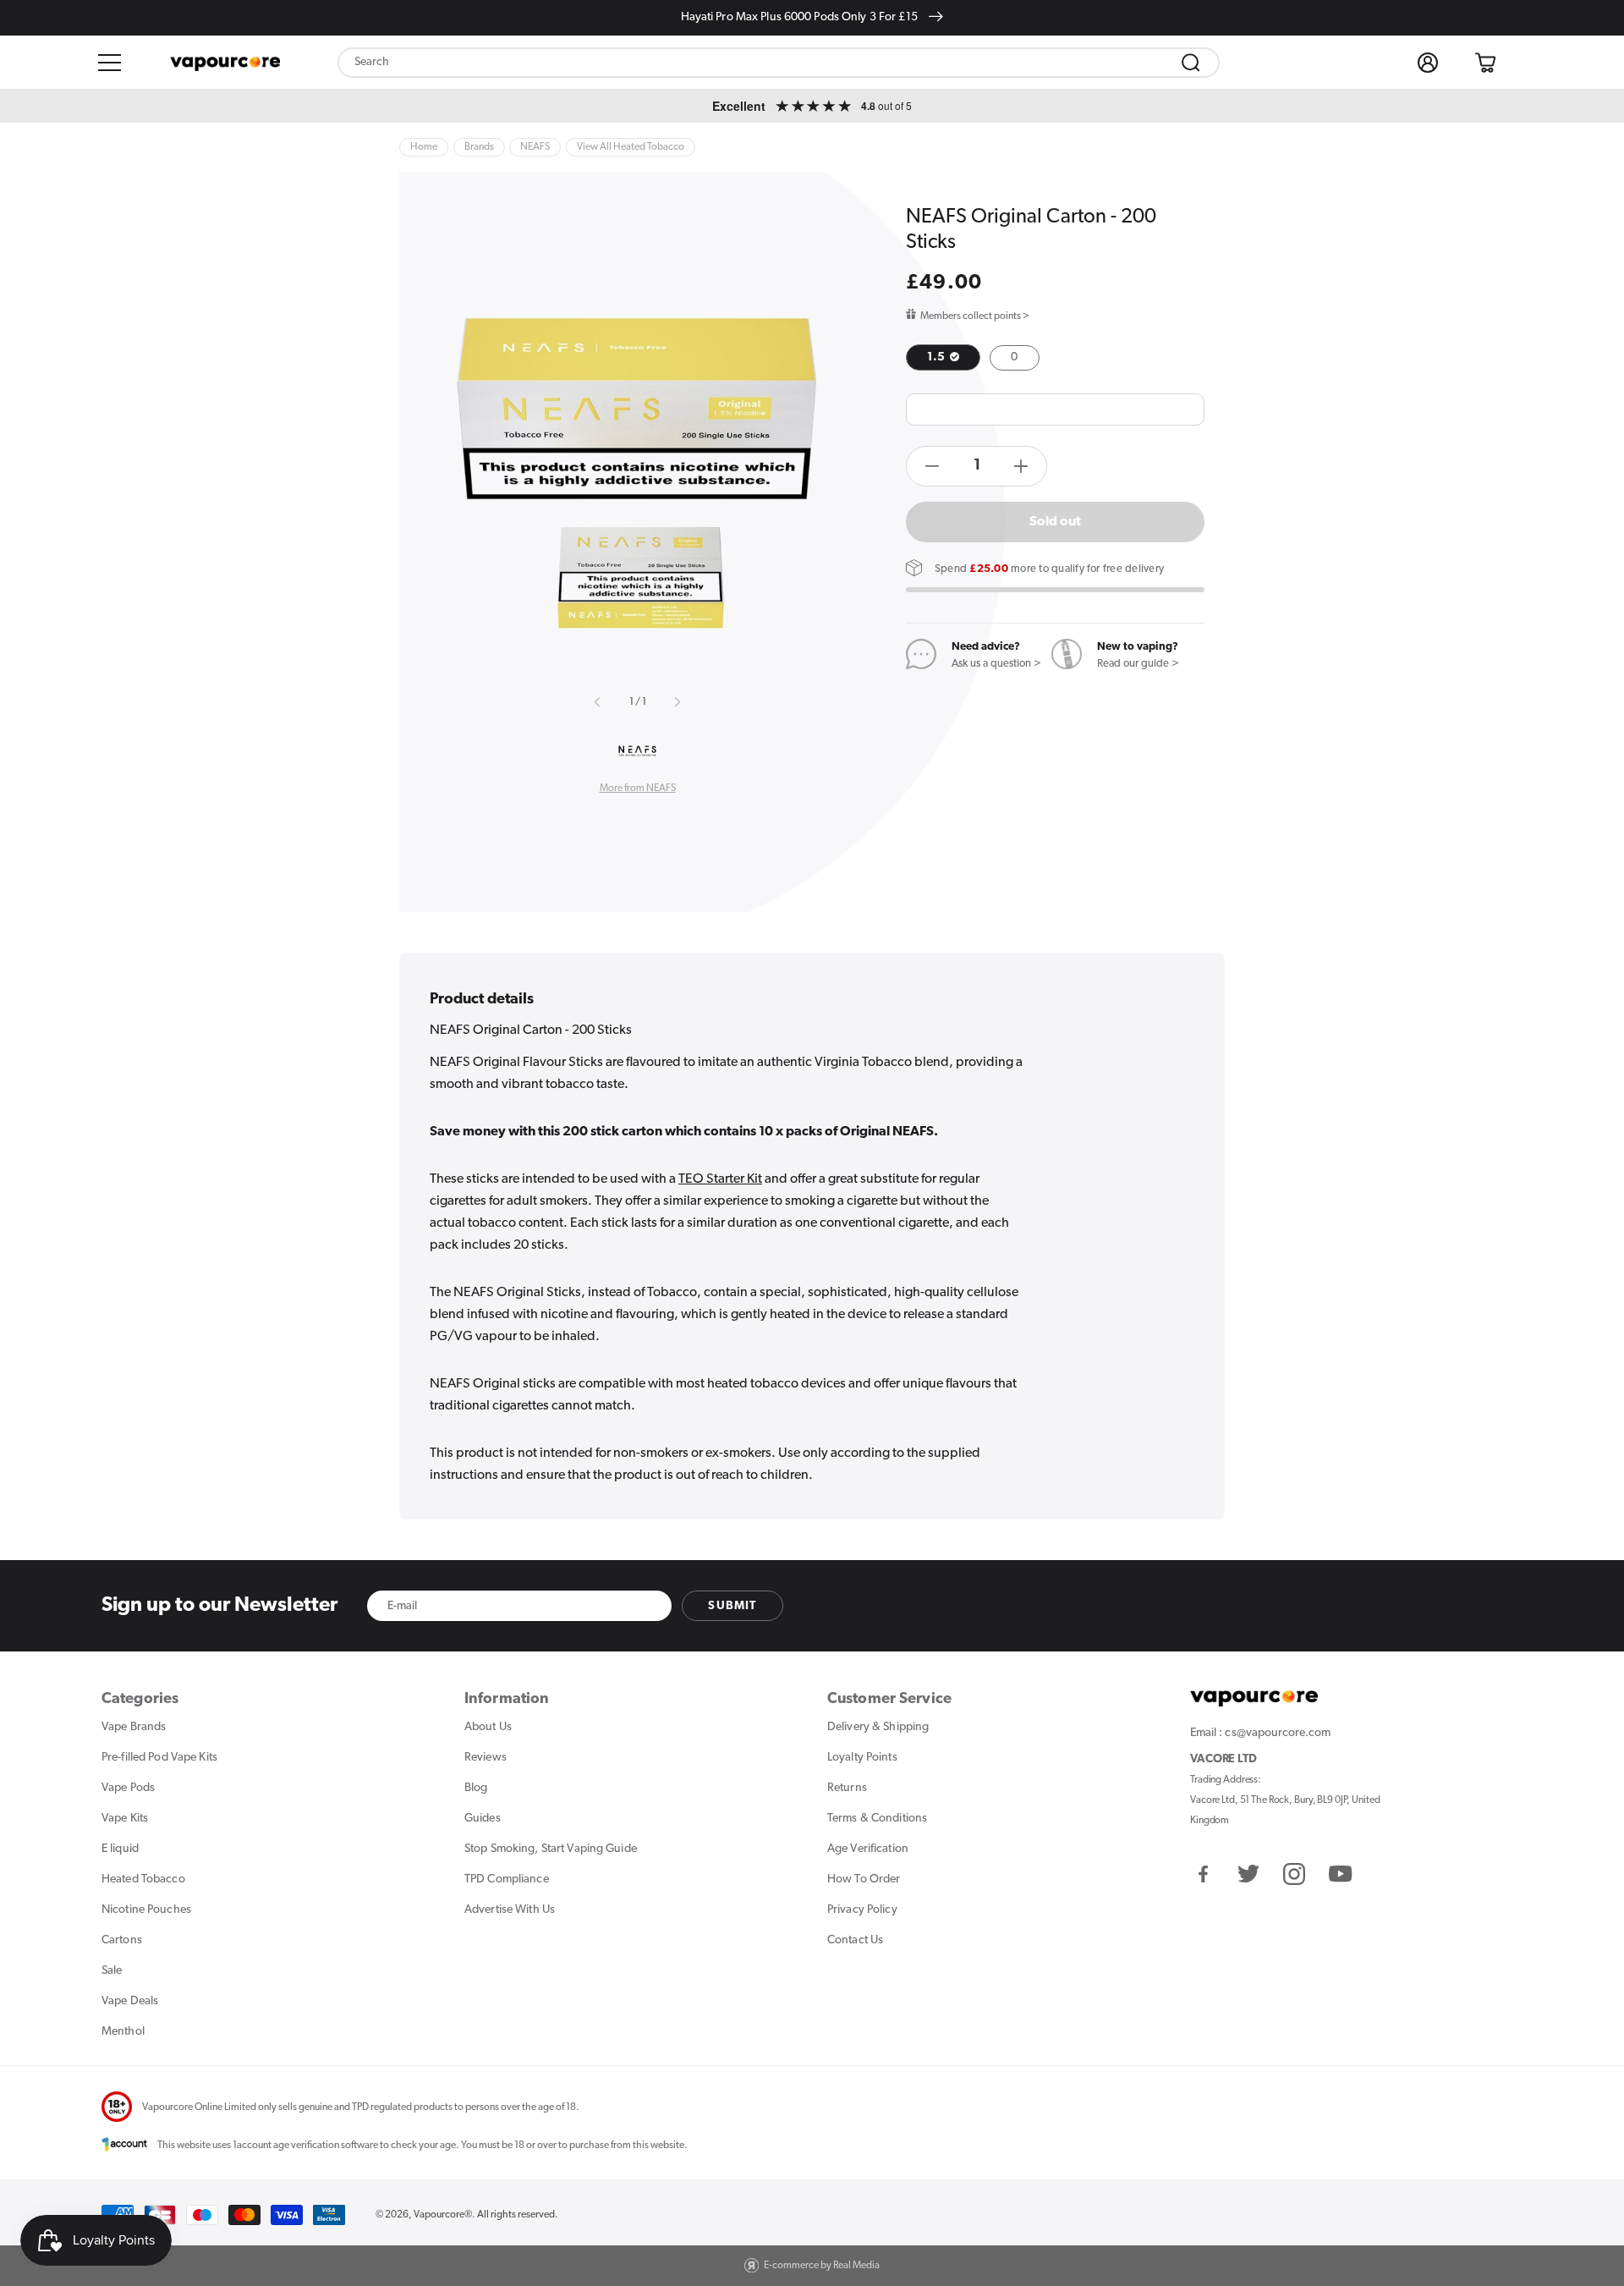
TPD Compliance (507, 1879)
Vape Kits (125, 1819)
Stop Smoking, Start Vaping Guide (551, 1849)
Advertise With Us (510, 1910)
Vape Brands (134, 1727)
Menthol (123, 2032)
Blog (476, 1788)
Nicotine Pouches (146, 1910)
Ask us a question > (996, 664)
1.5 (937, 357)
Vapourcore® (443, 2215)
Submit (732, 1606)
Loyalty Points (862, 1758)
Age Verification (868, 1849)
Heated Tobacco (143, 1879)
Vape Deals (130, 2001)
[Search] (1191, 63)
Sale (112, 1971)
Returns (847, 1788)
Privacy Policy (862, 1910)
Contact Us (855, 1940)
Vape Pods (128, 1788)
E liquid (120, 1849)
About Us (488, 1727)
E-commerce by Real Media (822, 2266)
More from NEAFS (638, 789)
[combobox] (779, 63)
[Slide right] (677, 702)
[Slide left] (598, 702)
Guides (483, 1819)
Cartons (122, 1940)
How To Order (864, 1879)
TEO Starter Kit (720, 1179)
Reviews (486, 1758)
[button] (110, 63)
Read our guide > (1138, 664)
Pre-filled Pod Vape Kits (159, 1758)
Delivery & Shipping (878, 1727)
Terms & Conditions (877, 1819)
